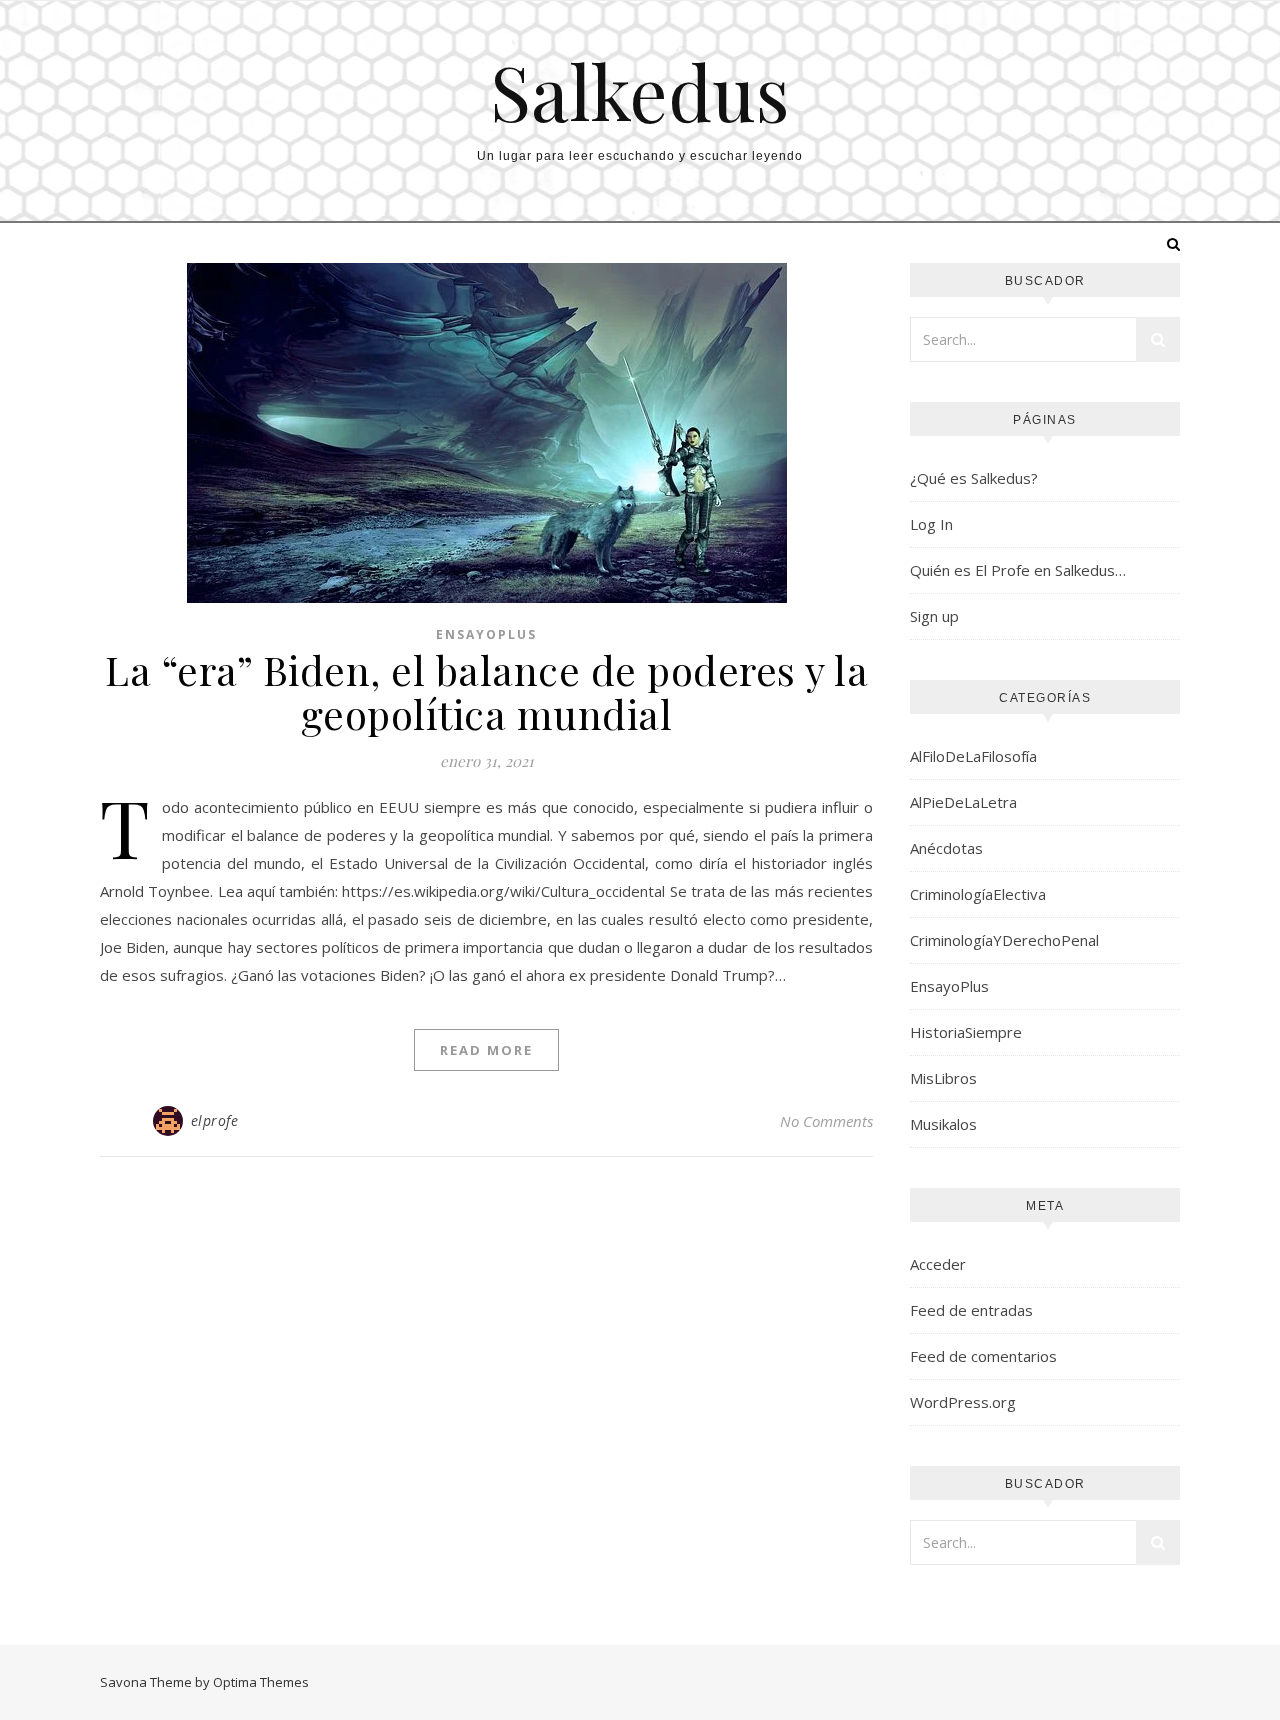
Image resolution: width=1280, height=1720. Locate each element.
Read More (486, 1050)
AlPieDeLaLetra (963, 802)
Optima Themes (261, 1682)
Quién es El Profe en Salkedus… (1018, 570)
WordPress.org (963, 1402)
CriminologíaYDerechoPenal (1004, 940)
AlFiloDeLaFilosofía (973, 756)
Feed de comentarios (983, 1356)
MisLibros (943, 1078)
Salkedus (640, 91)
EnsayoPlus (486, 634)
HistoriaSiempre (966, 1032)
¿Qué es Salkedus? (974, 478)
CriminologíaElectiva (978, 894)
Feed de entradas (971, 1310)
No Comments (826, 1121)
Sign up (934, 616)
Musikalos (943, 1124)
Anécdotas (946, 848)
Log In (931, 524)
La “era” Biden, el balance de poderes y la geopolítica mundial (486, 691)
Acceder (938, 1264)
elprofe (215, 1120)
